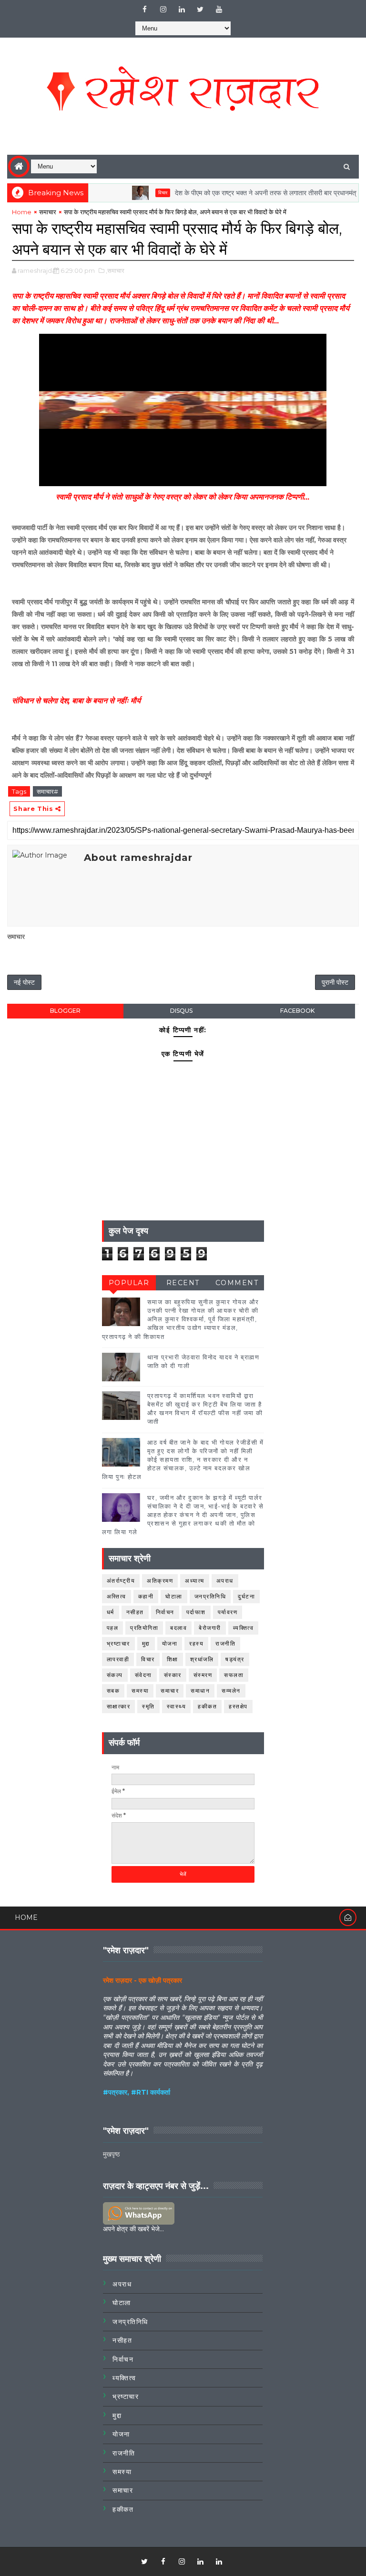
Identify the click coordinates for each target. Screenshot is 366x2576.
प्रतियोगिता (144, 1628)
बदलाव (178, 1628)
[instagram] (163, 10)
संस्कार (173, 1675)
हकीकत (207, 1706)
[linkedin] (182, 10)
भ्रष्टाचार (118, 1643)
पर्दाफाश (196, 1612)
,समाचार (115, 270)
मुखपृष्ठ (111, 2154)
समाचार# (47, 791)
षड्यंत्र (235, 1659)
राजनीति (225, 1643)
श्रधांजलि (202, 1659)
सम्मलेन (231, 1691)
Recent (183, 1283)
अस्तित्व (117, 1596)
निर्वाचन (165, 1612)
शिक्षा (173, 1659)
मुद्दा (146, 1643)
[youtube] (219, 10)
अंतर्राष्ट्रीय (121, 1581)
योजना (170, 1643)
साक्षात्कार (119, 1706)
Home (22, 212)
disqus (181, 1011)
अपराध (225, 1581)
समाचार (48, 212)
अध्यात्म (195, 1581)
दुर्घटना (246, 1596)
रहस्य (196, 1643)
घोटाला (174, 1596)
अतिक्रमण (160, 1581)
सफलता (234, 1675)
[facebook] (144, 10)
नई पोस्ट (24, 982)
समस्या (140, 1691)
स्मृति (148, 1706)
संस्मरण (203, 1675)
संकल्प (115, 1675)
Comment (237, 1283)
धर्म (111, 1612)
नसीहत (135, 1612)
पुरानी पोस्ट (335, 982)
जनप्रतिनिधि (210, 1596)
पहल (113, 1628)
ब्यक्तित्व (244, 1628)
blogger (65, 1011)
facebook (297, 1011)
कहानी (146, 1596)
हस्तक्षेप (238, 1706)
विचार (136, 193)
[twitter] (200, 10)
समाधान (200, 1691)
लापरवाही (118, 1659)
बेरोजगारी (210, 1628)
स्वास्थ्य (177, 1706)
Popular (129, 1283)
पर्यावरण (228, 1612)
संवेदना (143, 1675)
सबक (113, 1691)
